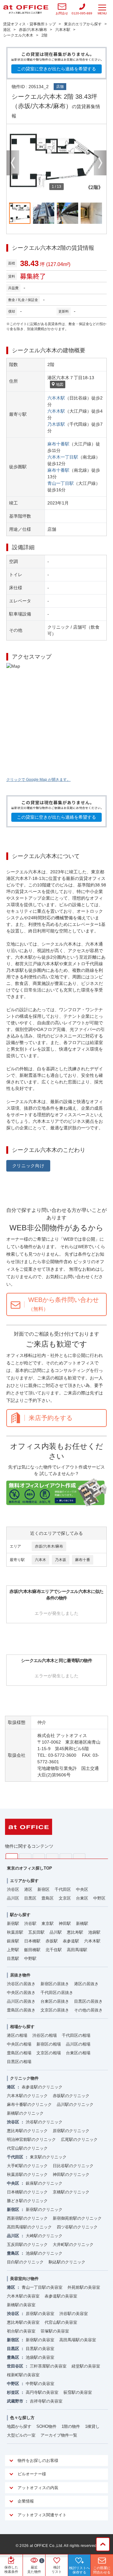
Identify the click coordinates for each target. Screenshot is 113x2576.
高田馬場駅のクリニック (29, 2227)
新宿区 (43, 1889)
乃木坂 (61, 1560)
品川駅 (56, 1932)
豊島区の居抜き (21, 2010)
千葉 (52, 1856)
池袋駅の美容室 (40, 2357)
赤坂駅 (52, 1941)
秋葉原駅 (15, 1932)
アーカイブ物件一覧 (59, 2435)
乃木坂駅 (56, 424)
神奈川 (25, 1856)
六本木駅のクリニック (27, 2096)
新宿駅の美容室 (40, 2340)
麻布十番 (83, 1560)
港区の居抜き (86, 1984)
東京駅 (48, 1923)
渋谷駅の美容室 (74, 2314)
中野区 (99, 1898)
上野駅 (13, 1950)
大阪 (79, 1856)
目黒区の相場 (19, 2062)
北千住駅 (54, 1950)
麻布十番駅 (58, 444)
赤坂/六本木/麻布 (49, 1546)
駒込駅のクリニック (67, 2262)
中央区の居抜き (21, 1993)
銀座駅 (13, 1941)
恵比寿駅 (75, 1932)
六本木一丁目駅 (63, 457)
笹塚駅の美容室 (55, 2331)
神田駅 (65, 1923)
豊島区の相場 (19, 2053)
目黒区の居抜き (88, 2001)
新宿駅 (13, 1923)
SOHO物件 (46, 2426)
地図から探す (19, 2426)
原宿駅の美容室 (40, 2314)
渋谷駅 (30, 1923)
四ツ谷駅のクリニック (77, 2227)
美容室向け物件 (24, 2279)
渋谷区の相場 (45, 2035)
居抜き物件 (20, 1975)
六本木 (40, 1560)
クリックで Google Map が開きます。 (38, 780)
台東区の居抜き (55, 2001)
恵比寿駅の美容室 (23, 2322)
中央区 (82, 1889)
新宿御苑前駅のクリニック (77, 2218)
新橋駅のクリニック (25, 2113)
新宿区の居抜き (55, 1984)
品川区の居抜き (21, 2001)
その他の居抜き (88, 2010)
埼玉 (39, 1856)
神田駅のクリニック (71, 2174)
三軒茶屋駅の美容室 (48, 2366)
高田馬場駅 (77, 1950)
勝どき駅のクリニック (27, 2201)
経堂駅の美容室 (86, 2366)
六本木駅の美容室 (23, 2296)
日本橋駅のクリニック (27, 2192)
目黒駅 (13, 1958)
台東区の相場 (78, 2053)
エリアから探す (24, 1881)
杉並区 (13, 2392)
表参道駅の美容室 (61, 2296)
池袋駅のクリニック (44, 2253)
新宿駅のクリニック (44, 2209)
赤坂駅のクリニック (71, 2096)
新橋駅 (82, 1923)
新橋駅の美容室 (21, 2305)
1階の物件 (71, 2426)
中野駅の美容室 (40, 2384)
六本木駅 (56, 398)
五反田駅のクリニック (27, 2245)
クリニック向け (28, 1166)
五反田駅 (36, 1932)
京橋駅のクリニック (71, 2192)
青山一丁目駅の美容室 (42, 2287)
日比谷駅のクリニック (73, 2166)
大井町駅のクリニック (73, 2245)
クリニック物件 (24, 2078)
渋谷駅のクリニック (44, 2122)
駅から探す (20, 1915)
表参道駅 (71, 1941)
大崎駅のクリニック (44, 2236)
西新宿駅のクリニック (27, 2218)
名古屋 (66, 1856)
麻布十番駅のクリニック (29, 2104)
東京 (12, 1856)
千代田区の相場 (76, 2035)
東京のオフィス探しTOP (30, 1868)
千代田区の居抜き (57, 1993)
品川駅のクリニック (75, 2104)
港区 (28, 1889)
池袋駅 (94, 1932)
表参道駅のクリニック (42, 2087)
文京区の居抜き (55, 2010)
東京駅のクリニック (48, 2157)
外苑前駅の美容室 (84, 2287)
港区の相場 (17, 2035)
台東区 (82, 1898)
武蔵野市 (15, 2401)
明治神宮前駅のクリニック (31, 2139)
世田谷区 (15, 2366)
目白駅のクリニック (25, 2262)
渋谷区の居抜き (21, 1984)
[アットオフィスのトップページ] (26, 9)
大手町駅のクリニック (27, 2166)
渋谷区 (13, 1889)
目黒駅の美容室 (40, 2349)
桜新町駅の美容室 (23, 2375)
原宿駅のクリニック (71, 2131)
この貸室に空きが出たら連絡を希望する (56, 69)
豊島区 (48, 1898)
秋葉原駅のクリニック (27, 2174)
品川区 (13, 1898)
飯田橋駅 (32, 1950)
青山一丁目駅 (61, 483)
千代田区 (63, 1889)
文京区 (65, 1898)
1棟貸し (92, 2426)
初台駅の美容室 (21, 2331)
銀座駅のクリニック (44, 2183)
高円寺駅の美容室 (42, 2392)
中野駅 (30, 1958)
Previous (13, 163)
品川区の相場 (78, 2044)
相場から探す (22, 2027)
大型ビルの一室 (21, 2435)
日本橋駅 (32, 1941)
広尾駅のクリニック (79, 2139)
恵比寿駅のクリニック (27, 2131)
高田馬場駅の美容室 (78, 2340)
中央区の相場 (19, 2044)
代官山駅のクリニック (27, 2148)
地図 (60, 384)
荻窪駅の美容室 (78, 2392)
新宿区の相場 (49, 2044)
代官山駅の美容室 (61, 2322)
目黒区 (30, 1898)
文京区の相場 (49, 2053)
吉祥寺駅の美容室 (46, 2401)
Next (100, 163)
